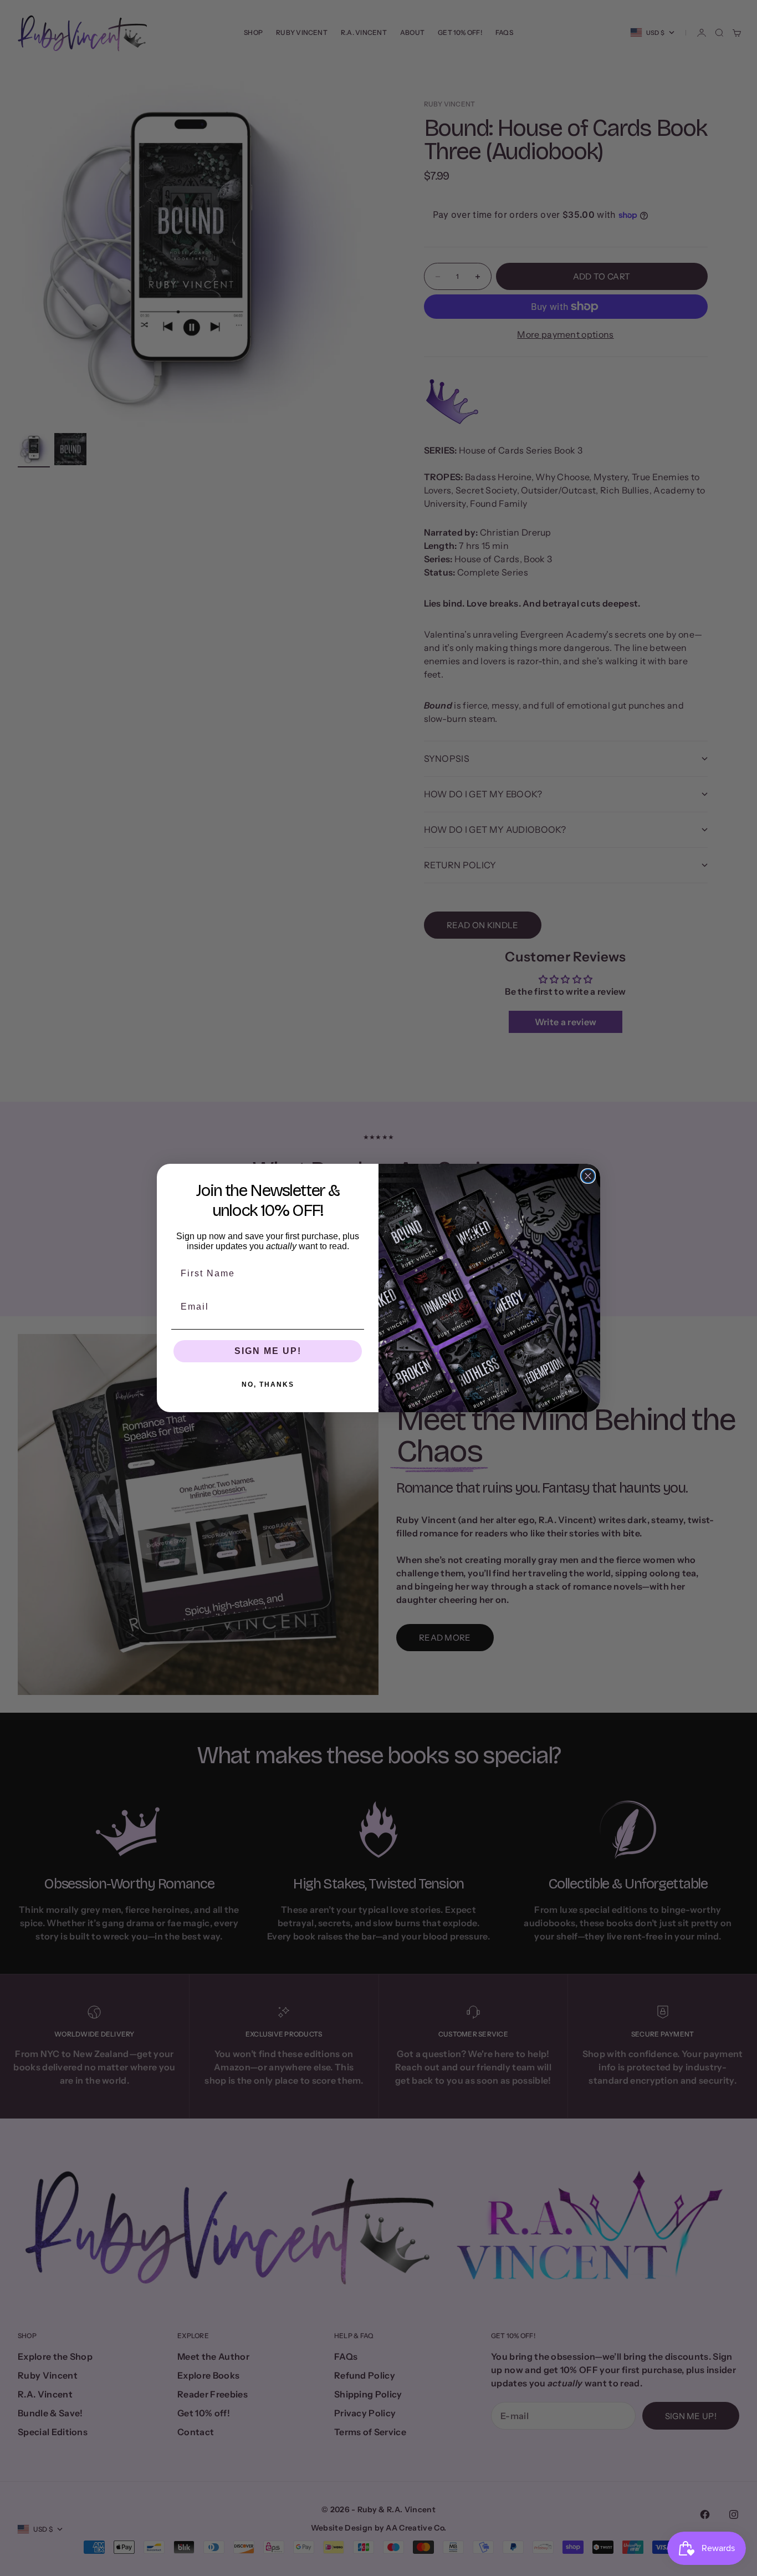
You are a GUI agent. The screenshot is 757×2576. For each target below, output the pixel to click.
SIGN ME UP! (268, 1351)
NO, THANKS (268, 1384)
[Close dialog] (588, 1176)
